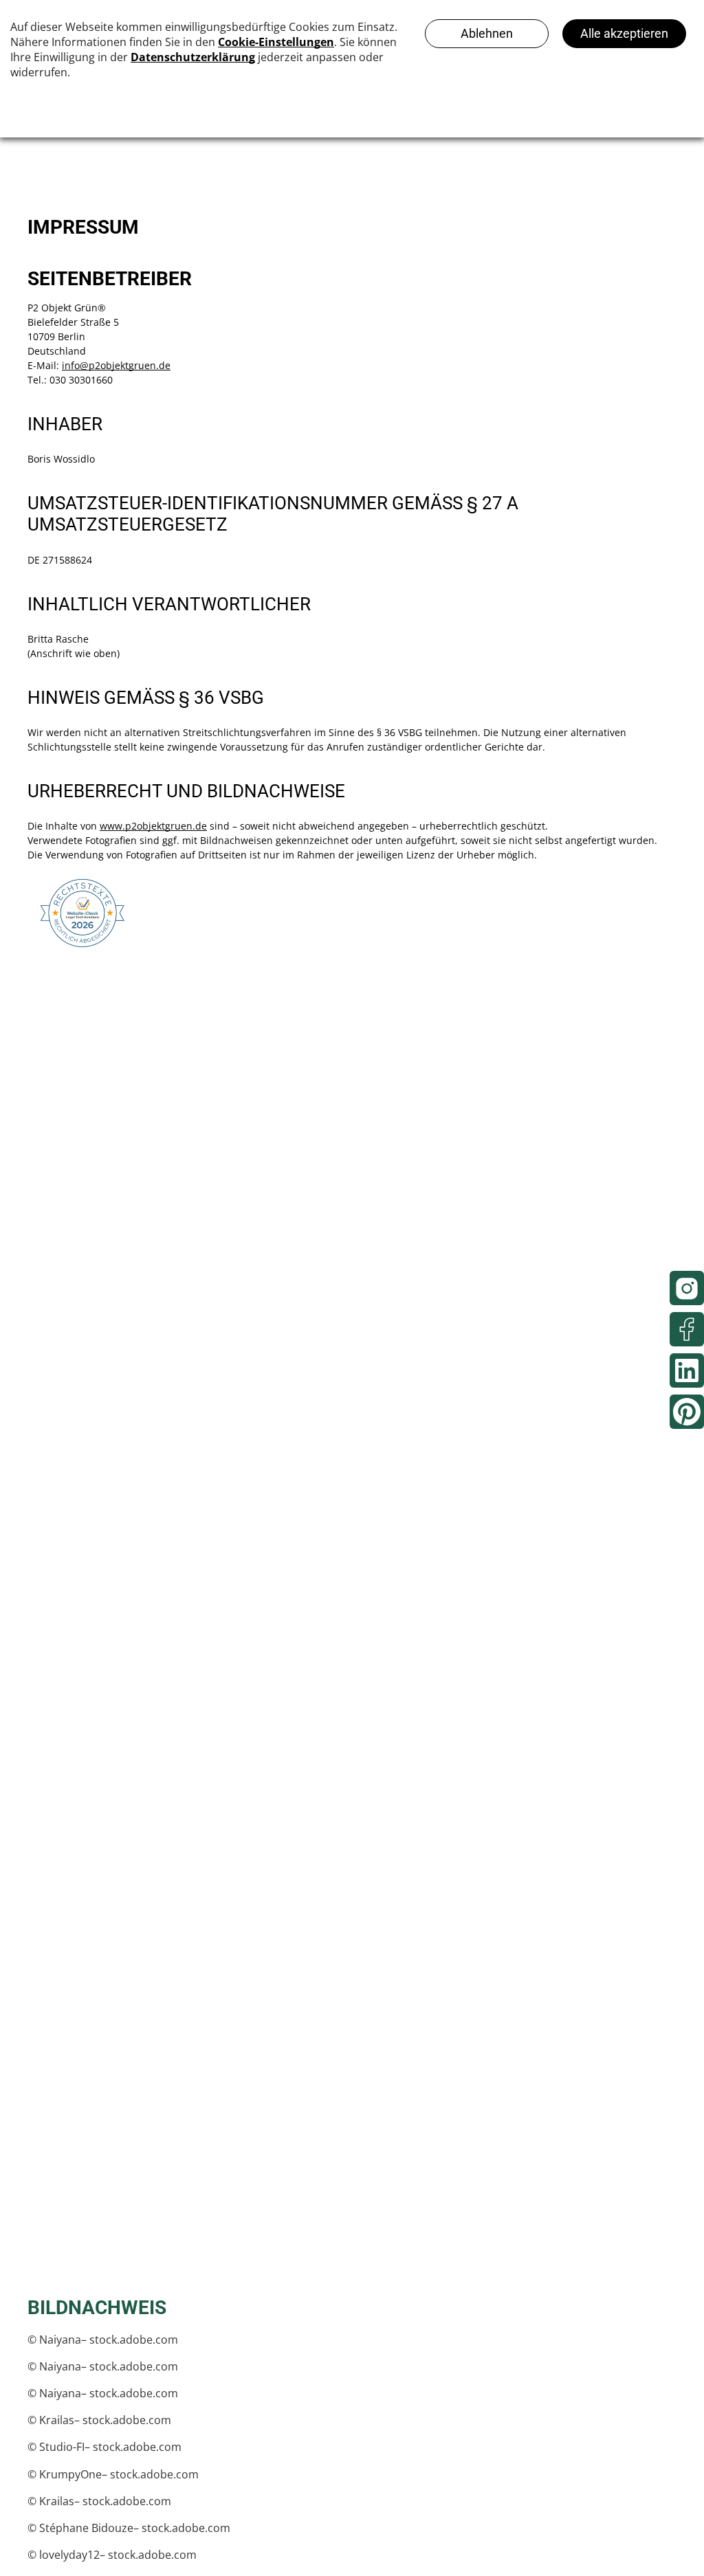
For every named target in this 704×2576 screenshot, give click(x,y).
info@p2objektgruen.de (116, 365)
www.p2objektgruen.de (153, 826)
